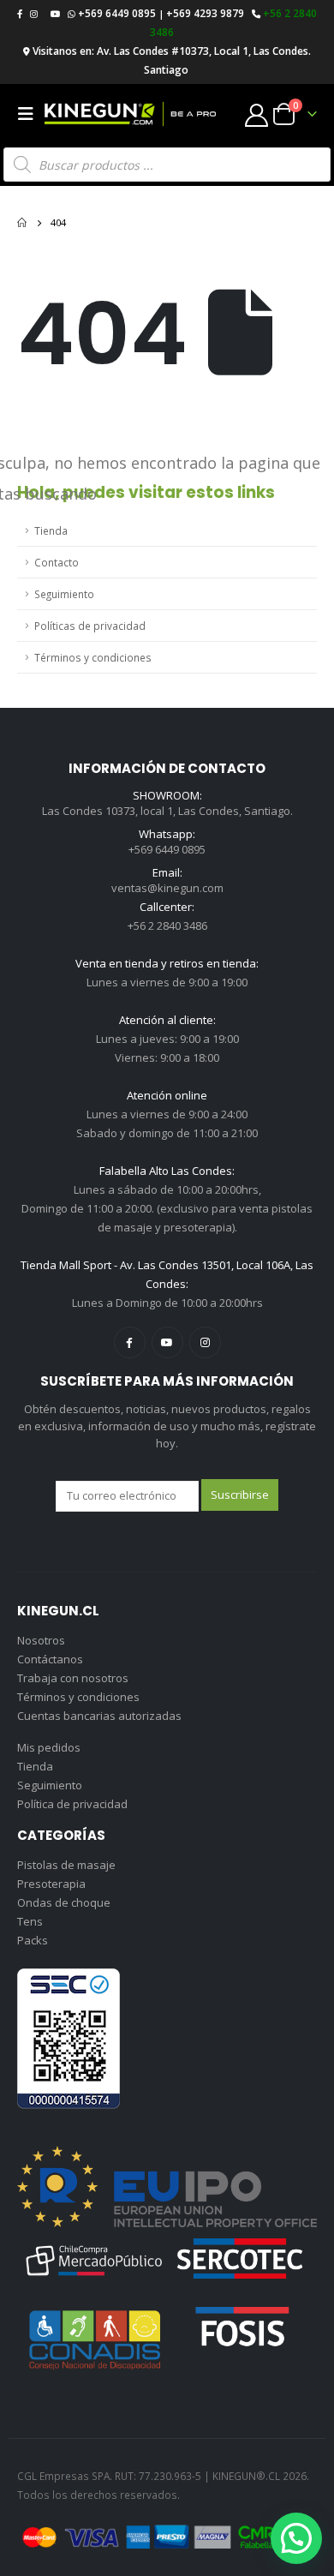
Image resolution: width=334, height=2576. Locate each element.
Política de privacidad (72, 1804)
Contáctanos (50, 1659)
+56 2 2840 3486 (167, 926)
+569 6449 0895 (117, 13)
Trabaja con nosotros (73, 1678)
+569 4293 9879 (205, 13)
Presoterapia (51, 1884)
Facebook (130, 1342)
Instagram (205, 1342)
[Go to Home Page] (22, 223)
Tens (30, 1921)
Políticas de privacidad (90, 626)
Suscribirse (240, 1495)
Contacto (57, 562)
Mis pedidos (49, 1747)
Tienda (51, 530)
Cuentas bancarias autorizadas (99, 1716)
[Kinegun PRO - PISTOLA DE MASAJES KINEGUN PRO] (130, 114)
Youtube (167, 1342)
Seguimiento (64, 594)
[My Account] (257, 114)
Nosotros (41, 1640)
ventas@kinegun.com (167, 888)
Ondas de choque (64, 1902)
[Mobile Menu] (31, 114)
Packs (33, 1940)
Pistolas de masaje (66, 1865)
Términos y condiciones (93, 657)
